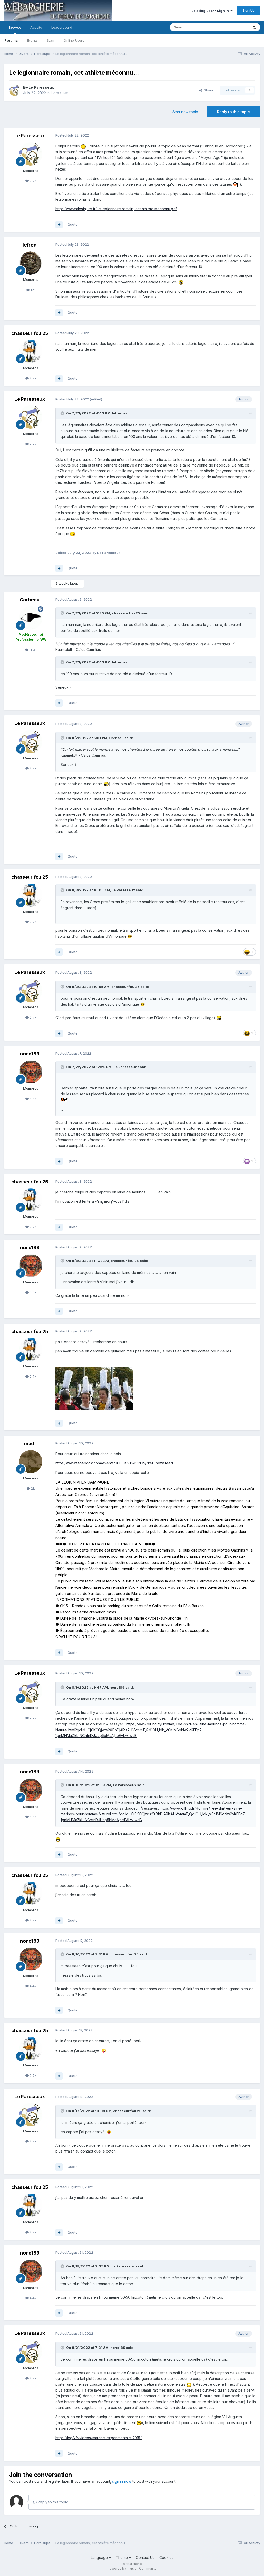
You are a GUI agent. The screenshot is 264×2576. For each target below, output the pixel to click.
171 (32, 290)
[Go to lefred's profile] (31, 263)
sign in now (122, 2481)
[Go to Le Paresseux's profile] (15, 90)
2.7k (32, 181)
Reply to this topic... (53, 2502)
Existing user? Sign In (211, 11)
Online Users (74, 40)
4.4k (32, 1099)
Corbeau (30, 600)
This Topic (234, 27)
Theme (122, 2558)
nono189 (30, 1054)
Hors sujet (59, 93)
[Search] (254, 27)
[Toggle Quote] (63, 413)
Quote (72, 224)
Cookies (166, 2558)
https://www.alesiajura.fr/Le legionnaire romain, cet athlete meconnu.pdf (116, 209)
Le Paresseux (41, 87)
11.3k (32, 650)
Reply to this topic (233, 112)
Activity (36, 27)
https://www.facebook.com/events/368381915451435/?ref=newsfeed (114, 1463)
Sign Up (249, 10)
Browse (15, 27)
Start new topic (185, 112)
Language (100, 2558)
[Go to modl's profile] (31, 1462)
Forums (11, 40)
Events (32, 40)
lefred (30, 245)
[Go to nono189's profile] (31, 1072)
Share (208, 90)
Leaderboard (62, 27)
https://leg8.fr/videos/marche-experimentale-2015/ (98, 2438)
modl (30, 1443)
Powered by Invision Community (132, 2568)
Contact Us (145, 2558)
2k (32, 1488)
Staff (51, 40)
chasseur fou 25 (30, 333)
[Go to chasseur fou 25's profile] (31, 351)
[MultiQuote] (59, 225)
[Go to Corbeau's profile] (31, 618)
